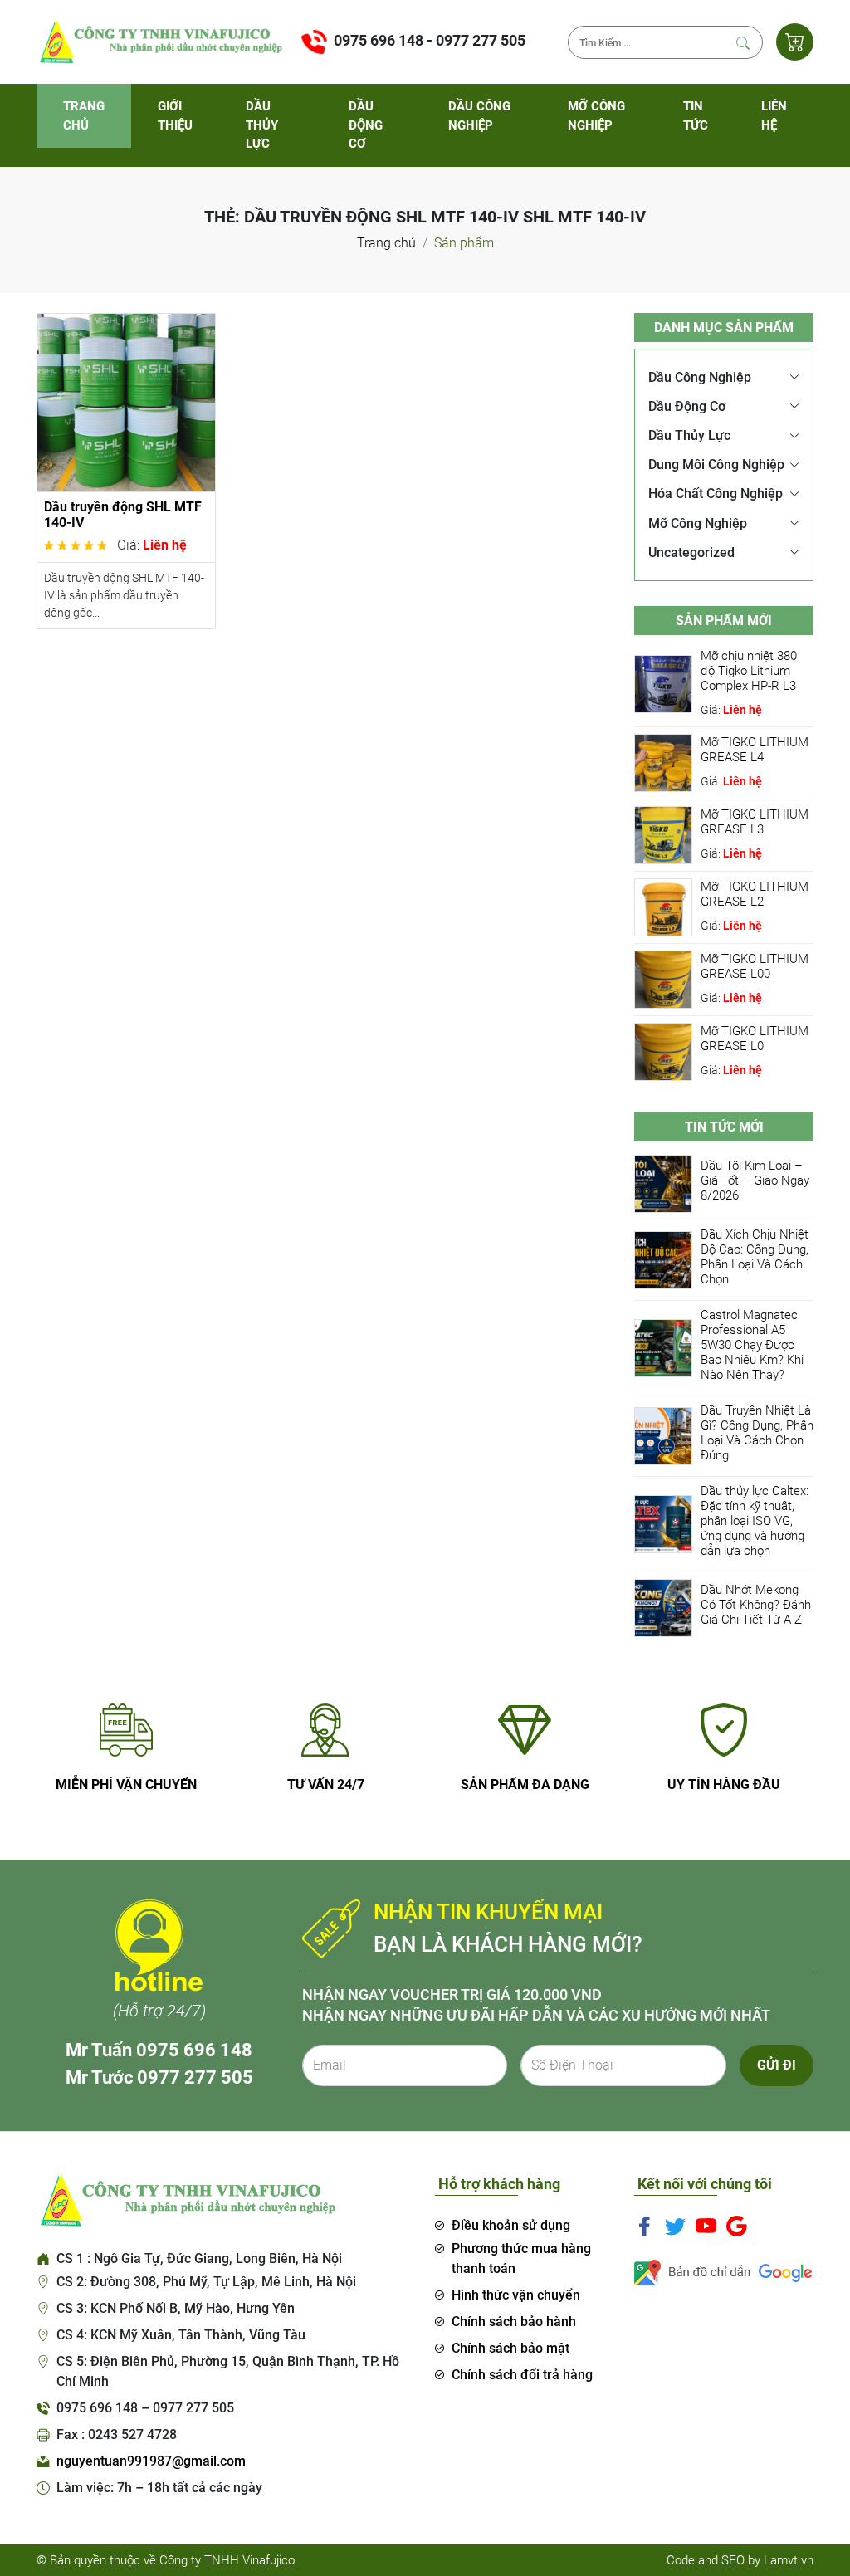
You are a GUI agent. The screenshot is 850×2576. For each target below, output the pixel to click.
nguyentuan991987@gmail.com (151, 2461)
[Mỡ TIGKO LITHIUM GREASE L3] (663, 834)
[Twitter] (675, 2226)
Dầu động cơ (366, 125)
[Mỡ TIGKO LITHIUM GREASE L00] (663, 978)
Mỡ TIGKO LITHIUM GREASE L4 (755, 750)
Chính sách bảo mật (510, 2348)
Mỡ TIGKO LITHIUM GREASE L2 (755, 894)
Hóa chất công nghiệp (716, 494)
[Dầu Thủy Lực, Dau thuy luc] (159, 41)
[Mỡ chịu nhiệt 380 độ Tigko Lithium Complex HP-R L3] (663, 683)
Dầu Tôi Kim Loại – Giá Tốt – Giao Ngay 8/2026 (755, 1180)
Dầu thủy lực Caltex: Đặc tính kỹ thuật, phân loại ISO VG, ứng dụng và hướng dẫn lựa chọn (755, 1521)
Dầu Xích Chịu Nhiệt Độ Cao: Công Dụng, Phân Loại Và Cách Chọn (755, 1257)
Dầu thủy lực (262, 125)
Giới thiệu (175, 116)
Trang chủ (84, 116)
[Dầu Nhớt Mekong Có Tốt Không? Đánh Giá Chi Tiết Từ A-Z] (663, 1608)
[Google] (737, 2226)
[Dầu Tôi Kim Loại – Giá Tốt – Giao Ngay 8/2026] (663, 1183)
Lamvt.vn (789, 2560)
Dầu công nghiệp (479, 116)
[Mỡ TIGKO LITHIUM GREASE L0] (663, 1051)
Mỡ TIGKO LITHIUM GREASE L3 (755, 822)
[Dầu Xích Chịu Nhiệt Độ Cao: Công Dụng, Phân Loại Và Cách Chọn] (663, 1260)
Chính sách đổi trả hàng (522, 2375)
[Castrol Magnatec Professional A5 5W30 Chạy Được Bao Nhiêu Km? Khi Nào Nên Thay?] (663, 1348)
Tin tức (696, 116)
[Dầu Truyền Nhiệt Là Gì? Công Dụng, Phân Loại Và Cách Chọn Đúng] (663, 1436)
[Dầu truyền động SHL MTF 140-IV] (126, 401)
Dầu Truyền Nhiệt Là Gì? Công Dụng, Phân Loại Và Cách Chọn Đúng (757, 1433)
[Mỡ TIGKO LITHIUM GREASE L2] (663, 906)
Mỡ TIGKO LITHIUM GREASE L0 (755, 1039)
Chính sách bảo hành (514, 2322)
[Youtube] (706, 2226)
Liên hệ (774, 116)
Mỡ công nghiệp (596, 116)
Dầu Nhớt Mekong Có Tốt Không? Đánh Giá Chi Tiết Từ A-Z (756, 1605)
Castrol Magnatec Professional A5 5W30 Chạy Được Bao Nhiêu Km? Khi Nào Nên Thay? (752, 1345)
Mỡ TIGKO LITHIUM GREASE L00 (755, 966)
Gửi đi (777, 2065)
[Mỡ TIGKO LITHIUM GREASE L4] (663, 762)
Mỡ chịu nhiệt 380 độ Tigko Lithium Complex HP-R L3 (749, 671)
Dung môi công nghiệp (716, 464)
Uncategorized (691, 552)
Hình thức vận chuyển (516, 2295)
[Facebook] (645, 2226)
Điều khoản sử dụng (511, 2225)
